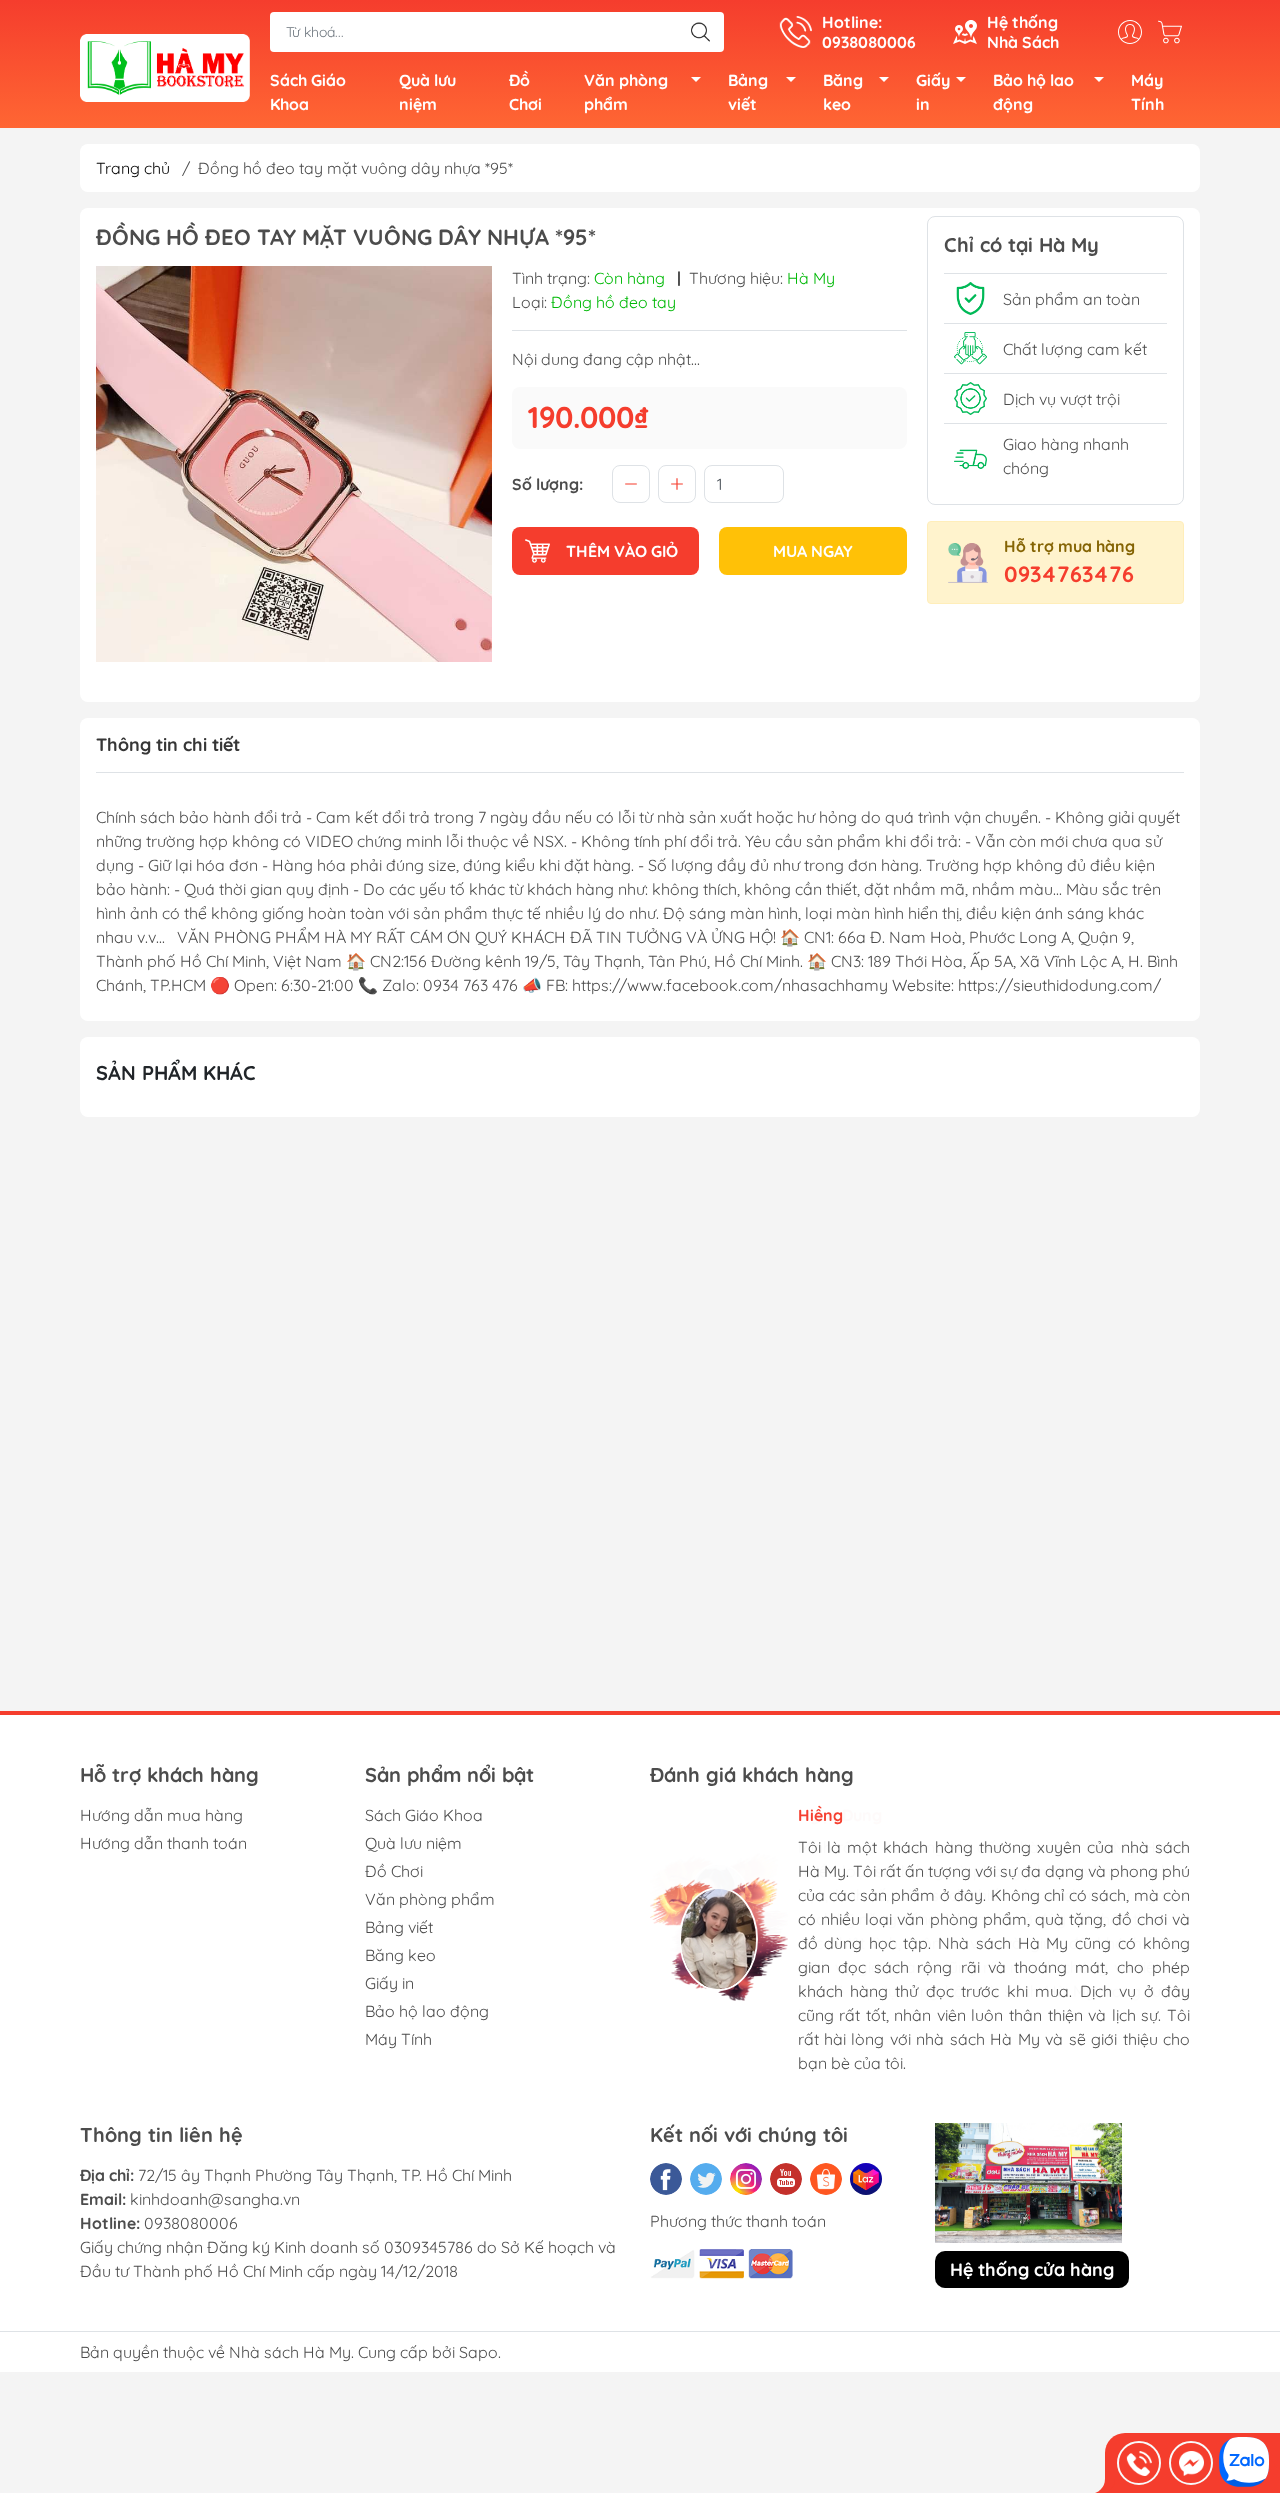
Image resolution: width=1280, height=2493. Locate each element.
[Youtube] (786, 2179)
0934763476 (1069, 574)
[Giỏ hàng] (1175, 32)
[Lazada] (866, 2179)
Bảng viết (748, 92)
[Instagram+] (746, 2179)
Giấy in (933, 92)
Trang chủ (133, 168)
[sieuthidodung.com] (165, 66)
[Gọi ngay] (1139, 2463)
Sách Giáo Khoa (308, 92)
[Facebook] (666, 2179)
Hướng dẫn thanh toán (163, 1843)
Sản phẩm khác (176, 1072)
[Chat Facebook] (1191, 2463)
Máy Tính (1147, 92)
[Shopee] (826, 2179)
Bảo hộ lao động (1033, 92)
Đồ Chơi (525, 92)
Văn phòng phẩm (626, 92)
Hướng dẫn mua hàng (161, 1815)
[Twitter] (706, 2179)
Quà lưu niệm (427, 92)
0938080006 (191, 2223)
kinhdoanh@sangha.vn (215, 2199)
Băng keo (843, 92)
